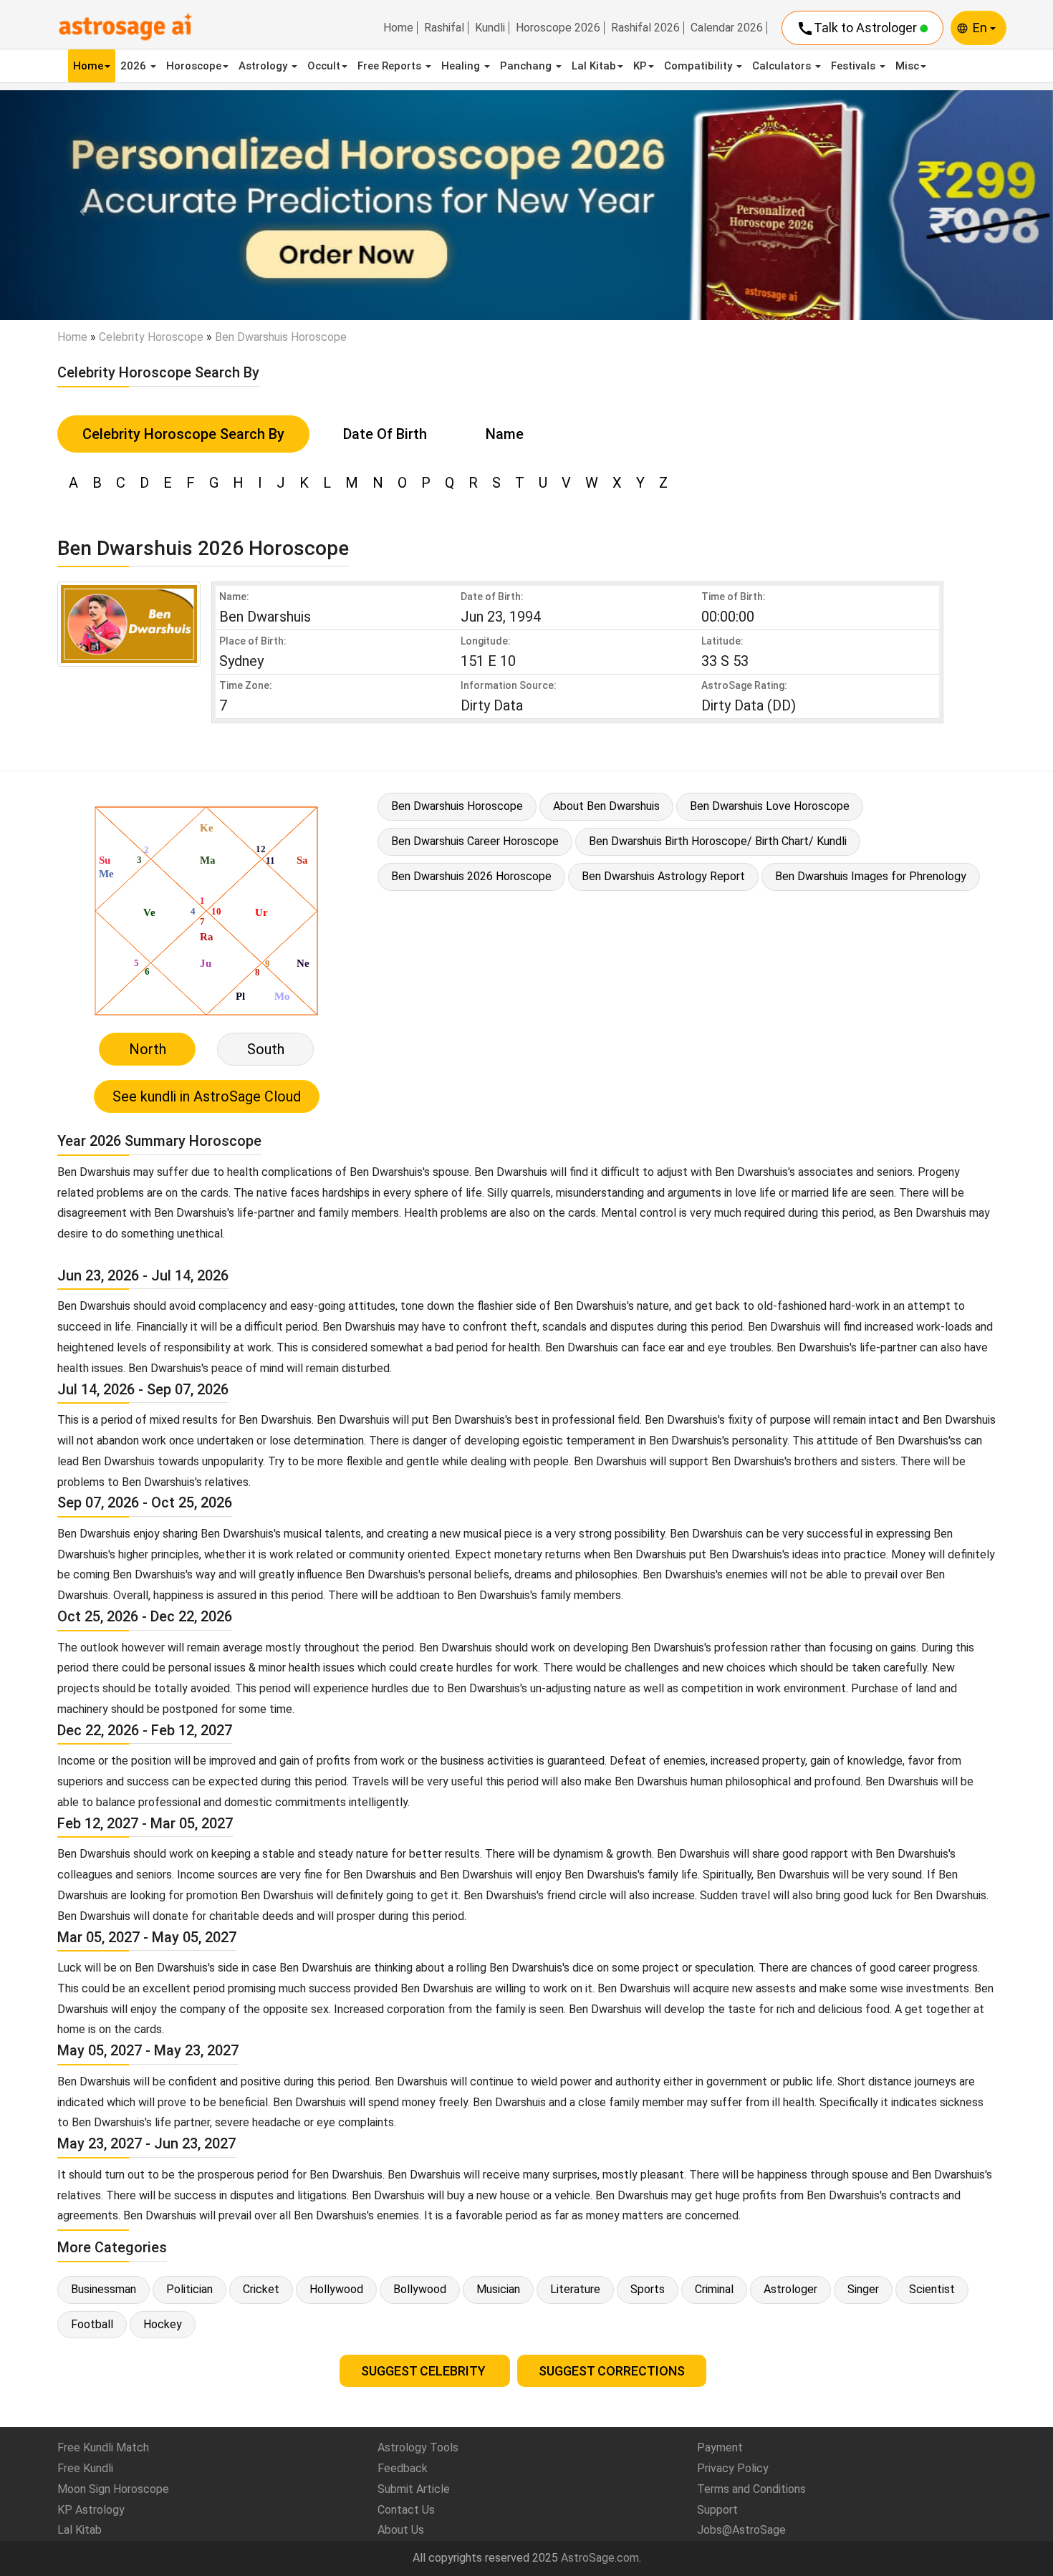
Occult (324, 66)
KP (640, 66)
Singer (863, 2289)
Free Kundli (85, 2468)
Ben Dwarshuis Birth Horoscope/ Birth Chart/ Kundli (718, 841)
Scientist (932, 2289)
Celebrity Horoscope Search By (183, 434)
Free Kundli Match (103, 2447)
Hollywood (336, 2289)
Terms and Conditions (751, 2489)
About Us (401, 2530)
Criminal (714, 2289)
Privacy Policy (733, 2468)
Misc (907, 66)
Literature (575, 2289)
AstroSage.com (600, 2558)
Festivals (855, 66)
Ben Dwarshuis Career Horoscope (475, 841)
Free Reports (391, 66)
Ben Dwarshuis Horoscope (457, 806)
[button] (79, 205)
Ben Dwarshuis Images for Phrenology (871, 876)
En (981, 28)
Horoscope (194, 66)
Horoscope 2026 (558, 28)
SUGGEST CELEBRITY (425, 2371)
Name (505, 434)
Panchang (527, 66)
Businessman (104, 2289)
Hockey (163, 2324)
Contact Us (406, 2510)
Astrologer (790, 2289)
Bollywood (420, 2289)
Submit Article (414, 2489)
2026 (135, 66)
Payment (720, 2447)
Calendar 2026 (727, 28)
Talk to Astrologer (858, 29)
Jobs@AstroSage (741, 2530)
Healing (462, 66)
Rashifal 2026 (645, 28)
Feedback (403, 2468)
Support (717, 2510)
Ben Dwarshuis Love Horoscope (770, 806)
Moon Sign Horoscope (113, 2489)
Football (92, 2324)
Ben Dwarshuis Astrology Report (663, 876)
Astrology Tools (418, 2447)
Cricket (261, 2289)
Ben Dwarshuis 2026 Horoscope (471, 876)
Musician (498, 2289)
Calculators (783, 66)
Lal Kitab (594, 66)
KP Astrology (91, 2510)
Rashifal (444, 28)
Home (398, 28)
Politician (189, 2289)
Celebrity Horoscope (151, 337)
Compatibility (699, 66)
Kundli (490, 28)
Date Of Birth (385, 434)
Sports (648, 2289)
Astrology (264, 66)
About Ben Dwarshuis (606, 806)
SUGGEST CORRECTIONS (612, 2371)
